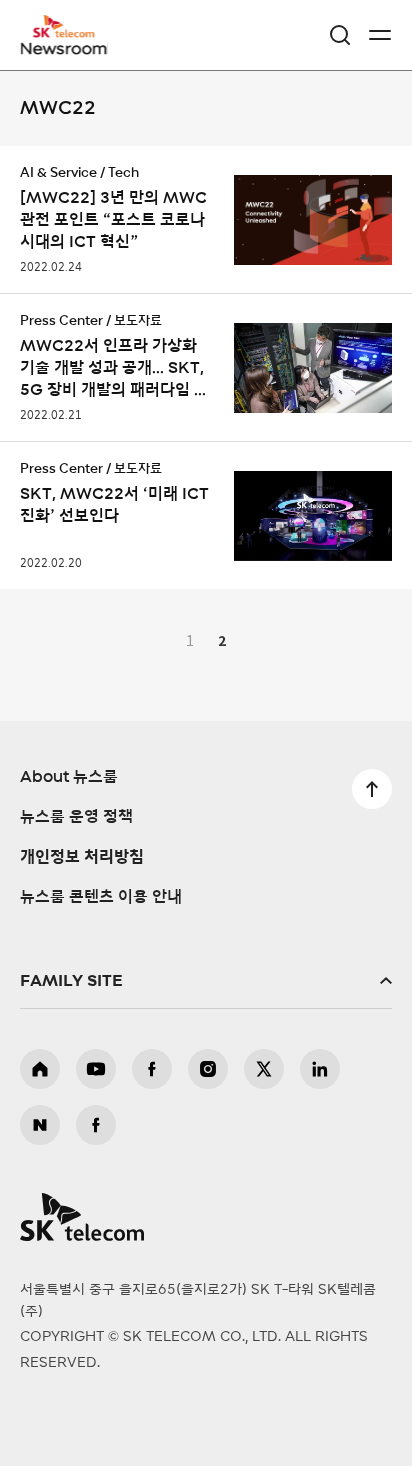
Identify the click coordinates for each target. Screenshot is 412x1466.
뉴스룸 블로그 (40, 1125)
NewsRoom (65, 47)
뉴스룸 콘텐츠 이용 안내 (101, 897)
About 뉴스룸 (69, 777)
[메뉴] (380, 35)
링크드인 (320, 1069)
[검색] (340, 35)
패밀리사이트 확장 (206, 981)
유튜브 (96, 1069)
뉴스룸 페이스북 (96, 1125)
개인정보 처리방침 (82, 857)
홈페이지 (40, 1069)
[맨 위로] (372, 789)
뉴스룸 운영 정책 (76, 817)
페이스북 (152, 1069)
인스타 (208, 1069)
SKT (70, 35)
